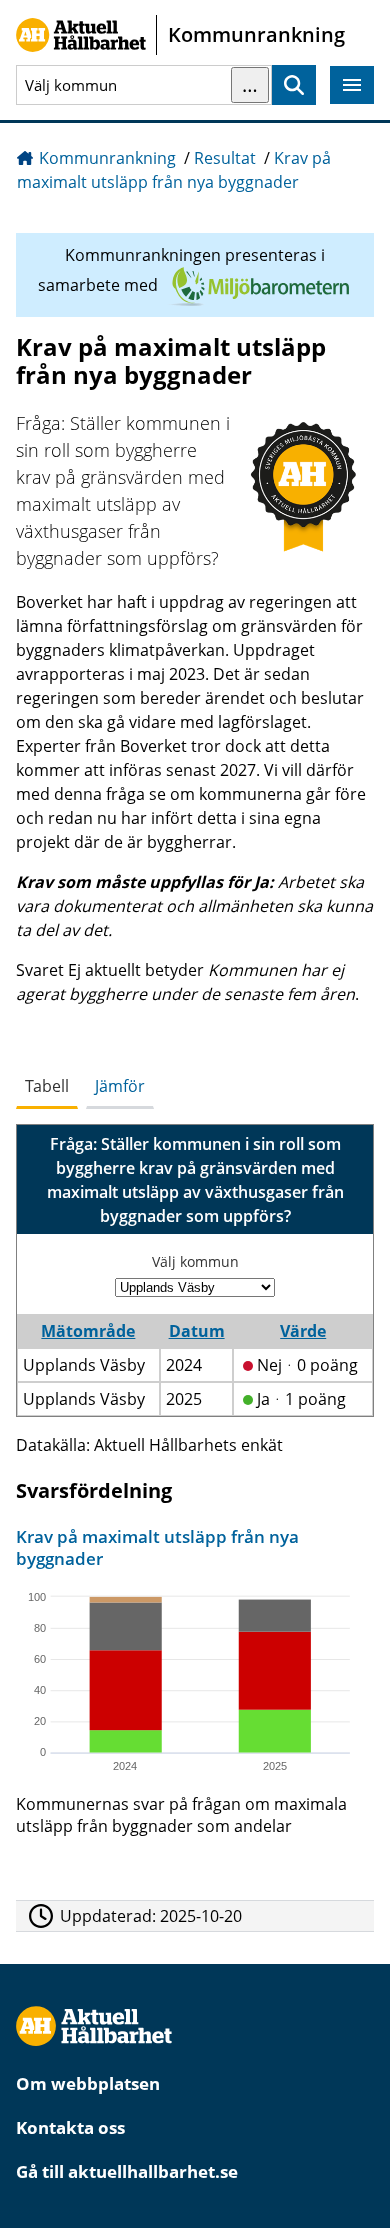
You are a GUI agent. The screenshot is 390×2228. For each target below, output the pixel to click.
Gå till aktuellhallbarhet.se (127, 2171)
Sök (294, 85)
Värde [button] (303, 1331)
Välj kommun (195, 1261)
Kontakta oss (70, 2127)
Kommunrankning (107, 158)
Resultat (225, 158)
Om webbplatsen (88, 2083)
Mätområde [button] (88, 1331)
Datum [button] (197, 1331)
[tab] (47, 1087)
